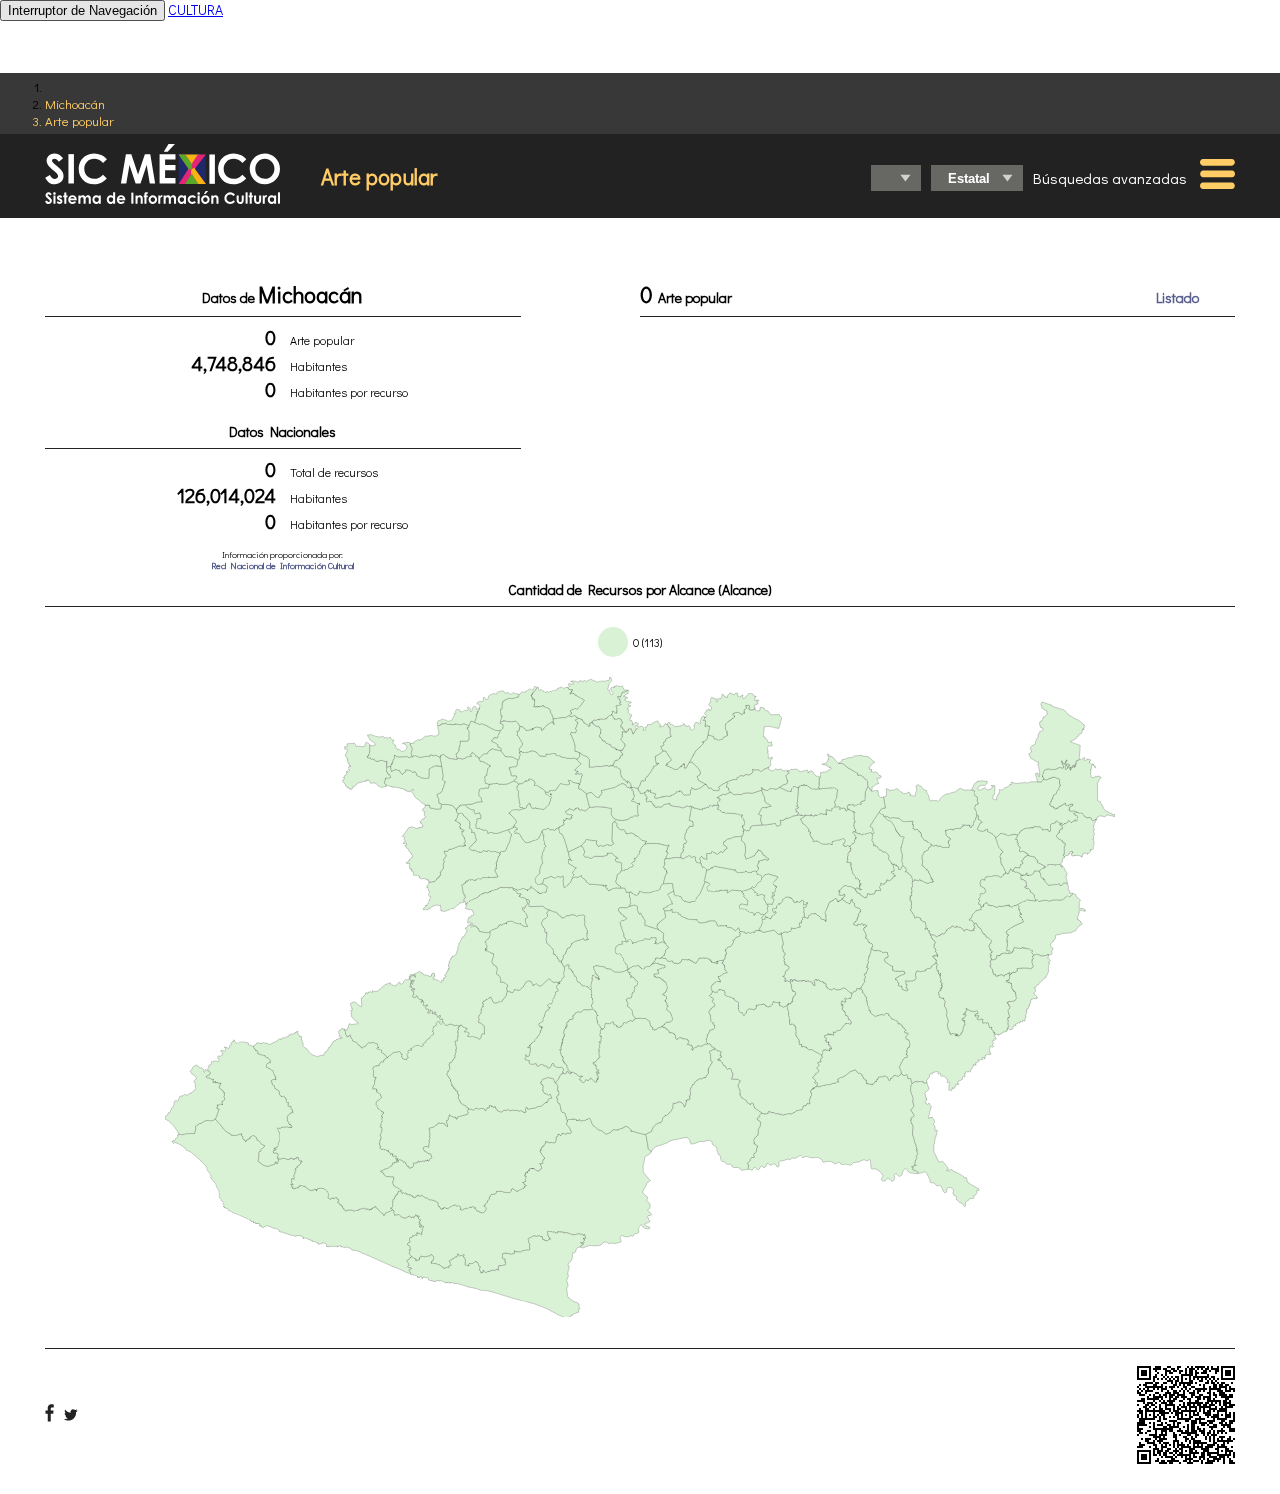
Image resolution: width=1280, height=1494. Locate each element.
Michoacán (75, 103)
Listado (1177, 297)
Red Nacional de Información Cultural (282, 565)
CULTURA (195, 9)
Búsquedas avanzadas (1110, 178)
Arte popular (79, 120)
